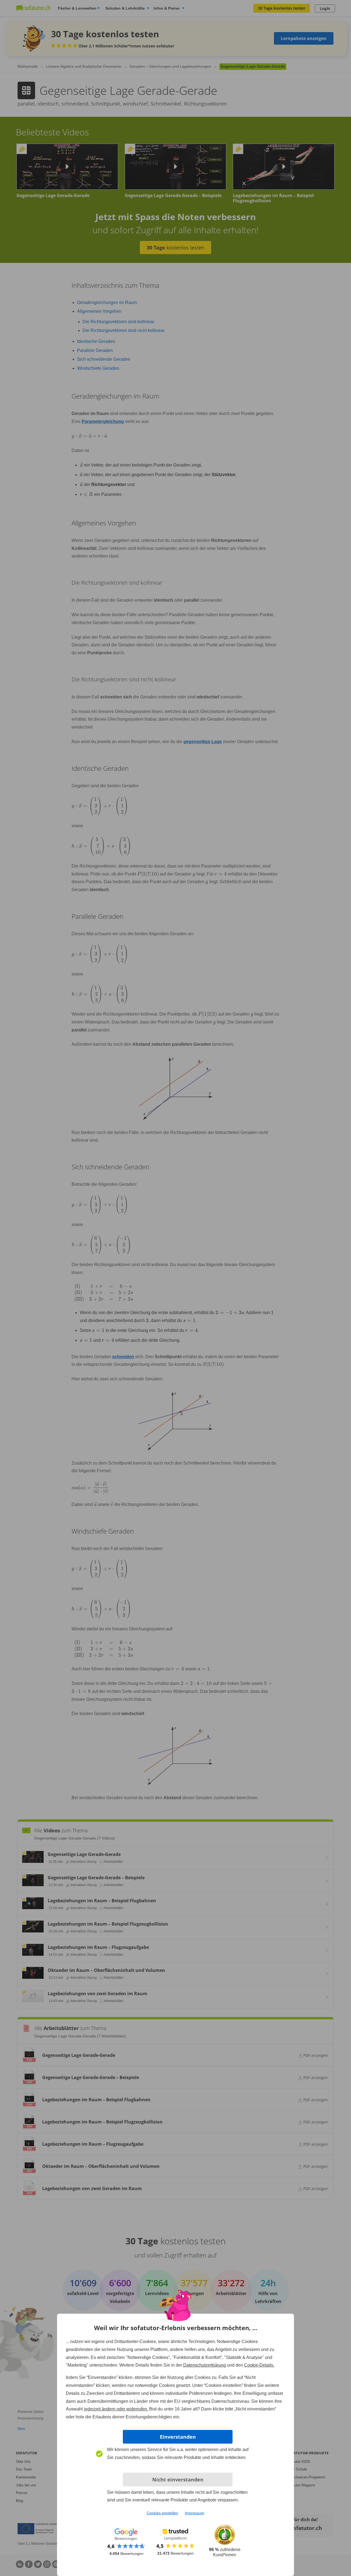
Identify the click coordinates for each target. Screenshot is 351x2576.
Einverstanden (178, 2437)
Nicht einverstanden (178, 2480)
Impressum (195, 2513)
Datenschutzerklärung (205, 2365)
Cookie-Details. (259, 2365)
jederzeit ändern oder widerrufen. (116, 2409)
